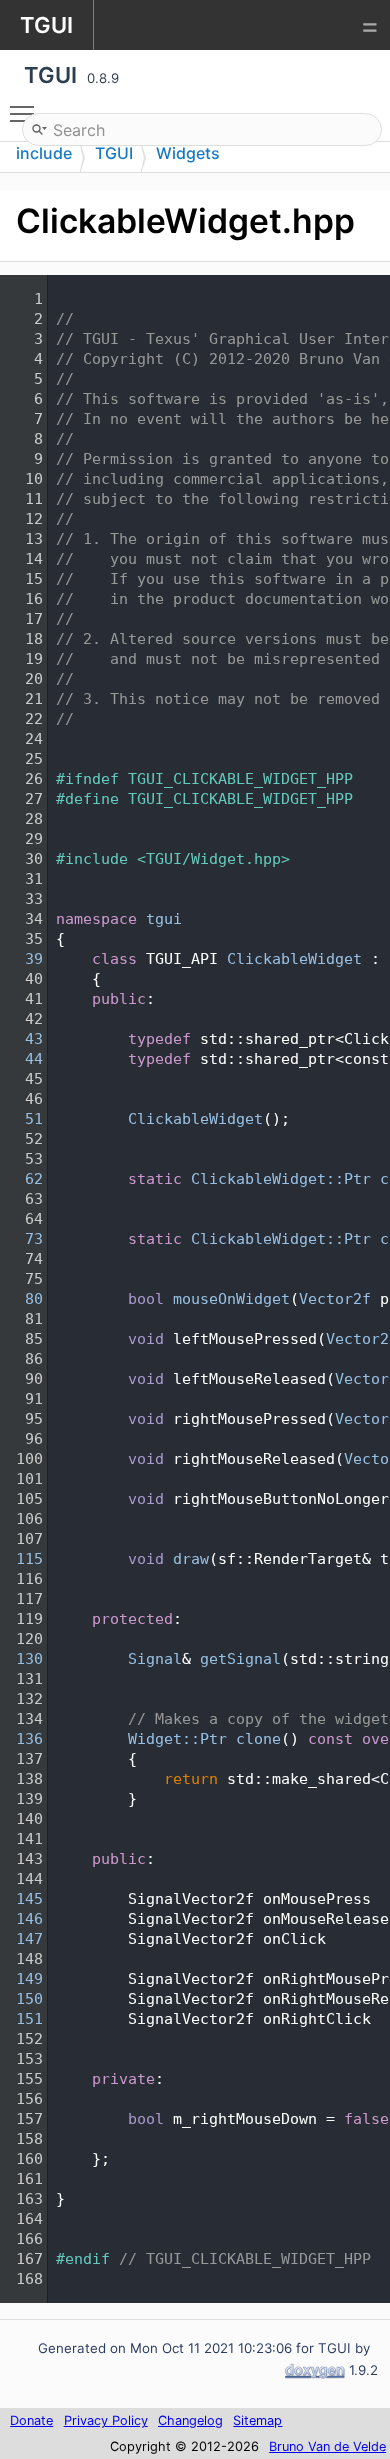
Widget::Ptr (177, 1739)
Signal (155, 1659)
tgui (164, 919)
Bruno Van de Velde (327, 2446)
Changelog (190, 2420)
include (44, 153)
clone (258, 1739)
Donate (31, 2420)
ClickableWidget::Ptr (281, 1179)
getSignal (240, 1659)
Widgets (188, 153)
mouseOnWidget (231, 1299)
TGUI (114, 153)
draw (191, 1559)
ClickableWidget (294, 959)
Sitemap (257, 2420)
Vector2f (335, 1299)
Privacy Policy (106, 2420)
